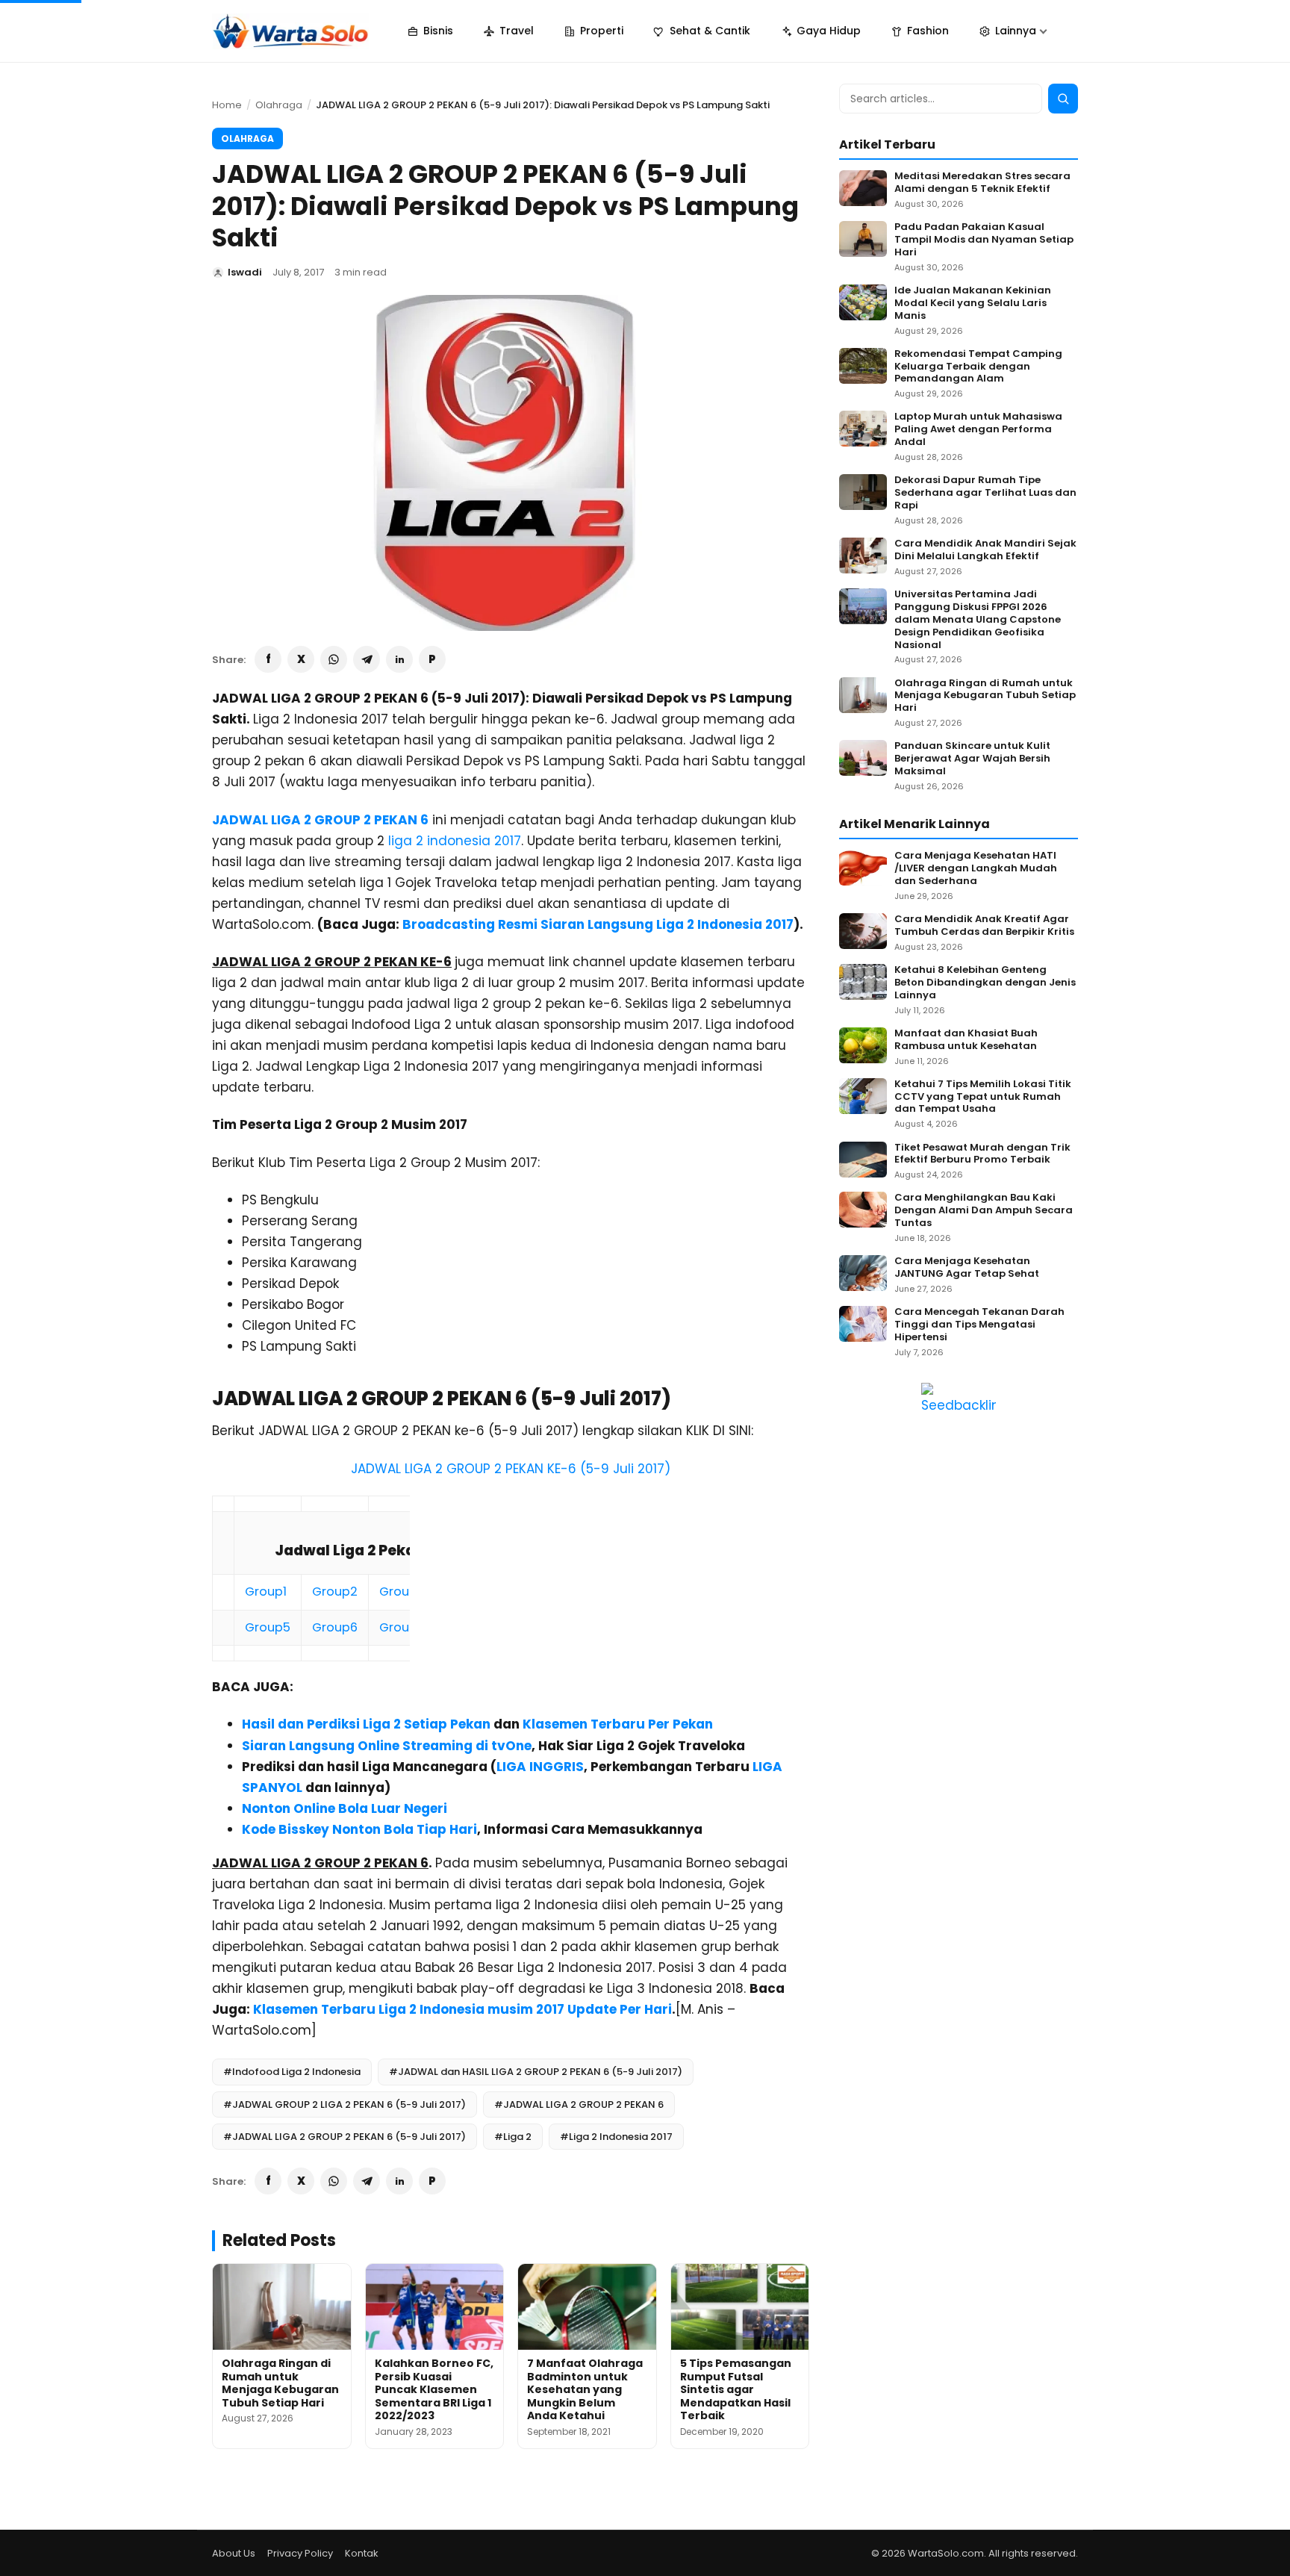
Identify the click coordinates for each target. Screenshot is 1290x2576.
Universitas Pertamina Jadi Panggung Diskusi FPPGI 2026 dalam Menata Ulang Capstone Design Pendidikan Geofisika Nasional (978, 620)
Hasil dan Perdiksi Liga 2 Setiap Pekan (366, 1724)
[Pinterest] (432, 659)
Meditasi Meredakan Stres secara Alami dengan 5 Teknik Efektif (982, 183)
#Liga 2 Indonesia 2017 (616, 2137)
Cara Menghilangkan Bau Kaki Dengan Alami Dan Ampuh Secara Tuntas (984, 1211)
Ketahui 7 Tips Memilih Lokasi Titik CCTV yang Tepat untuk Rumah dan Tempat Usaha (983, 1097)
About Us (234, 2553)
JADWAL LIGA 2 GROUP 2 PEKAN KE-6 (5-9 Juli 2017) (511, 1469)
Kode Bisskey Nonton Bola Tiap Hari (359, 1829)
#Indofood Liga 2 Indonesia (292, 2072)
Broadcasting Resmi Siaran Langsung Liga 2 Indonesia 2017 (598, 924)
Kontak (362, 2553)
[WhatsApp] (334, 659)
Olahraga (279, 105)
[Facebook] (268, 659)
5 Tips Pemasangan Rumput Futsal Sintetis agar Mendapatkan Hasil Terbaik (736, 2389)
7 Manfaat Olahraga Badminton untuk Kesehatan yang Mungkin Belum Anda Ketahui (585, 2389)
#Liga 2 (513, 2137)
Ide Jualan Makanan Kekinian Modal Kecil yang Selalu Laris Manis (973, 304)
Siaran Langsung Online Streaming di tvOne (387, 1746)
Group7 (402, 1627)
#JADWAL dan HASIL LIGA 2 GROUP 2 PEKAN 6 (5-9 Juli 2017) (536, 2072)
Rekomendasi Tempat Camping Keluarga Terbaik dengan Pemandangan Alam (978, 367)
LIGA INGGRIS (540, 1767)
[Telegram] (367, 659)
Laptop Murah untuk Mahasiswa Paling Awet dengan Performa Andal (978, 430)
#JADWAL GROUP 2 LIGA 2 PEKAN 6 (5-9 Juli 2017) (345, 2104)
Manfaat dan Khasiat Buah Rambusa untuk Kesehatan (966, 1040)
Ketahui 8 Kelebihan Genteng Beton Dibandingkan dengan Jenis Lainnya (985, 983)
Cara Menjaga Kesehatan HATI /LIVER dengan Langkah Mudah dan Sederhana (976, 869)
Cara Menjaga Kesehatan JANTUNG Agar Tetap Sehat (967, 1268)
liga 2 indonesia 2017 (455, 841)
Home (227, 105)
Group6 (335, 1627)
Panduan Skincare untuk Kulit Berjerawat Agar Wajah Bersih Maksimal (972, 759)
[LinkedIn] (399, 659)
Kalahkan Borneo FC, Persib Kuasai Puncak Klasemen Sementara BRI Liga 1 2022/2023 (434, 2389)
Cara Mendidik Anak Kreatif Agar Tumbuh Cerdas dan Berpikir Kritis (984, 926)
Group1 (266, 1592)
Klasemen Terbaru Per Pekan (618, 1724)
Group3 (402, 1592)
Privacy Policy (300, 2553)
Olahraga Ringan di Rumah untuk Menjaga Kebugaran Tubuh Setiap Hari (280, 2383)
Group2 (335, 1592)
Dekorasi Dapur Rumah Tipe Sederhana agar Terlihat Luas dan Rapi (985, 493)
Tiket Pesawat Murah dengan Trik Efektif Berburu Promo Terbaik (982, 1154)
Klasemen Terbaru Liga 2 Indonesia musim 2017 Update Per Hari (462, 2009)
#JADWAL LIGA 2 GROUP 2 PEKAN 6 (579, 2104)
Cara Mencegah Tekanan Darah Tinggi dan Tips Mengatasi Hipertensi (979, 1325)
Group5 (268, 1627)
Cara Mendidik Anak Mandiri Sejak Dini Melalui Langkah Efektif (985, 550)
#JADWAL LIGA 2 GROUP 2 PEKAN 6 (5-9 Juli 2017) (345, 2137)
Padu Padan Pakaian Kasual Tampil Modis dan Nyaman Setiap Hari (984, 240)
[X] (301, 659)
